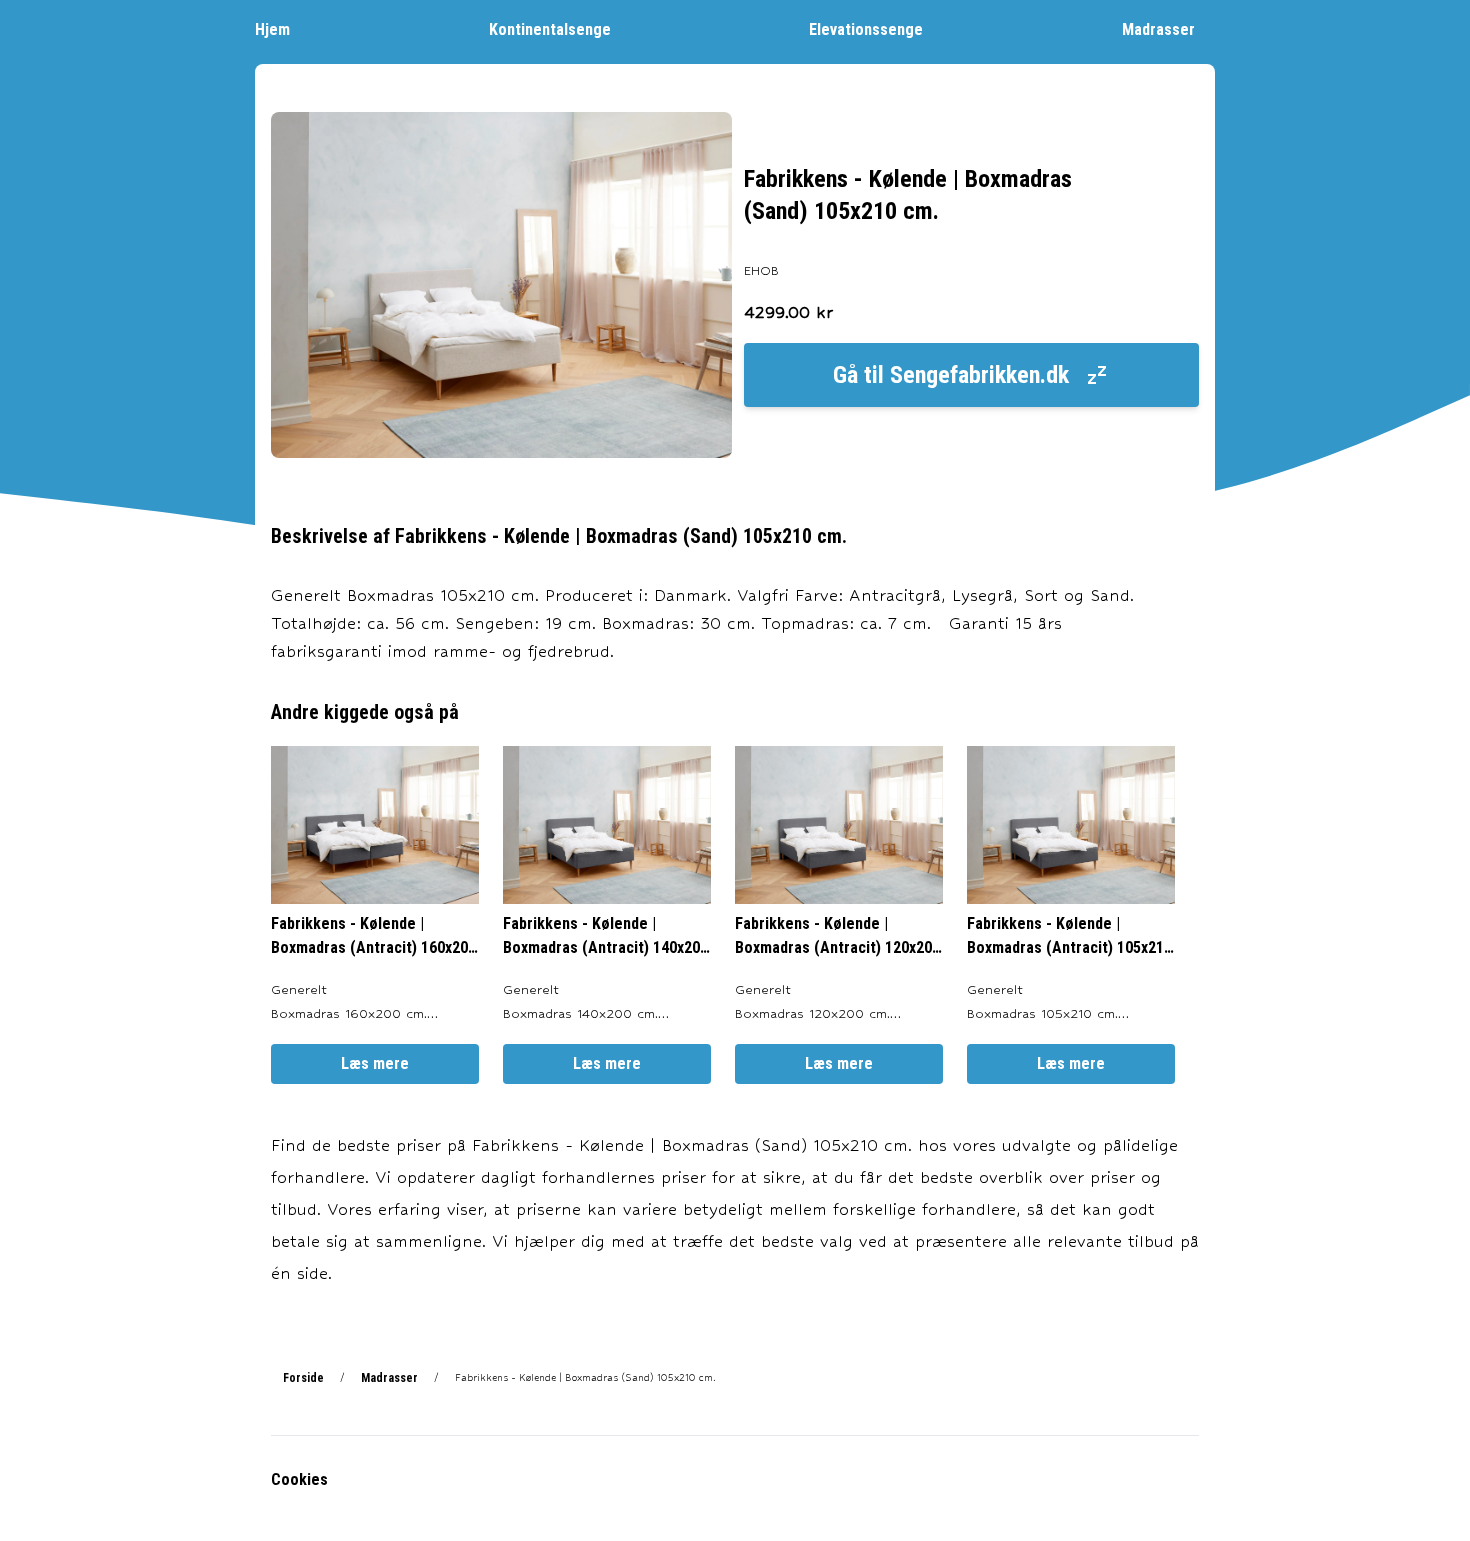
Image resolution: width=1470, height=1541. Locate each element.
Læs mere (375, 1063)
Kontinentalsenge (550, 29)
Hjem (272, 29)
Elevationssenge (866, 29)
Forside (303, 1378)
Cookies (299, 1479)
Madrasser (1158, 29)
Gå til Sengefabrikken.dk (951, 375)
